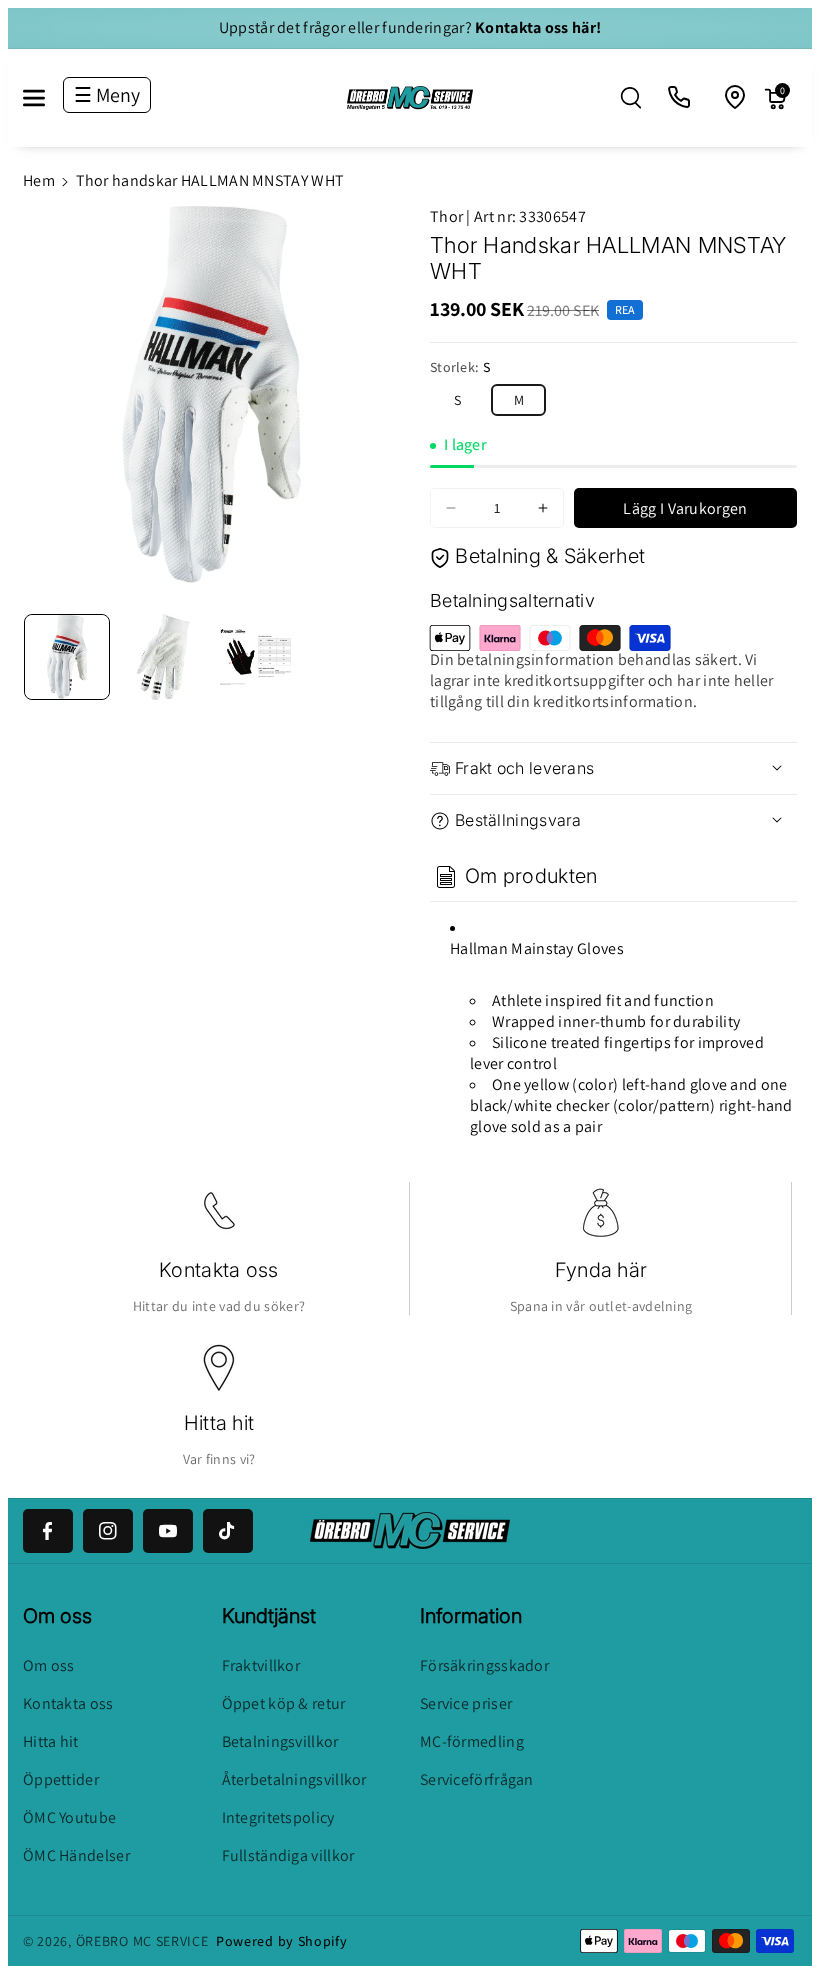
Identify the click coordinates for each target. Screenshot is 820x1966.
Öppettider (61, 1779)
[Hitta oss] (736, 98)
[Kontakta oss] (680, 98)
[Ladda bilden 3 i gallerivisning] (259, 657)
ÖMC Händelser (76, 1855)
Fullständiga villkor (288, 1855)
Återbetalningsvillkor (294, 1779)
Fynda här (601, 1270)
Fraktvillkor (261, 1665)
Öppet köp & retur (284, 1703)
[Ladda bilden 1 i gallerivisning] (67, 657)
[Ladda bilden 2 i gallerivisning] (163, 657)
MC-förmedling (472, 1741)
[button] (45, 98)
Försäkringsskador (484, 1665)
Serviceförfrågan (477, 1779)
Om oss (49, 1665)
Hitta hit (219, 1423)
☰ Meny (107, 95)
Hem (39, 180)
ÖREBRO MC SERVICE (142, 1941)
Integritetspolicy (278, 1817)
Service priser (466, 1703)
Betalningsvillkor (280, 1741)
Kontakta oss (219, 1270)
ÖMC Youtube (69, 1817)
